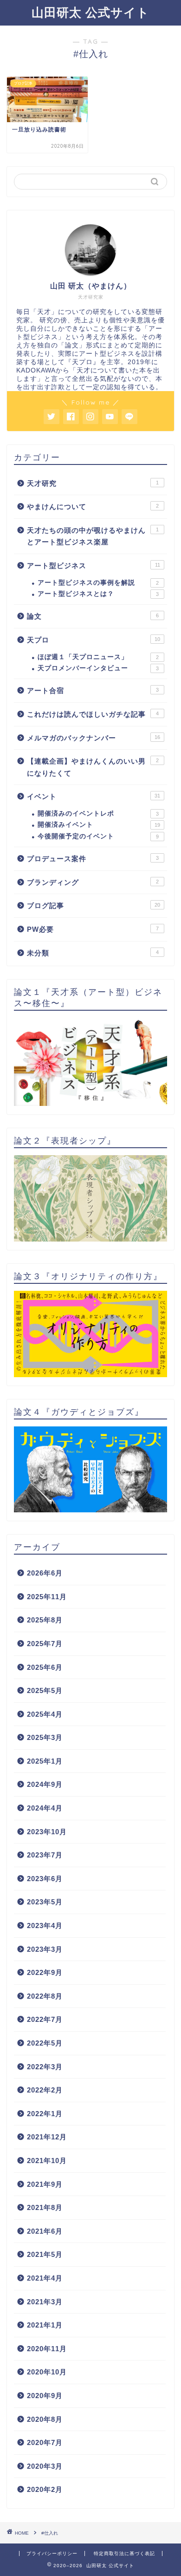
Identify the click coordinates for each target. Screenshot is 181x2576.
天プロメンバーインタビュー (98, 668)
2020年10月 (47, 2372)
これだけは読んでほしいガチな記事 (93, 714)
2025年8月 (45, 1620)
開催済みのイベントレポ (98, 814)
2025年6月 (45, 1667)
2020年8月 (45, 2419)
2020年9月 (45, 2396)
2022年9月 (45, 1972)
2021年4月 (45, 2278)
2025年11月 (47, 1597)
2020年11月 (47, 2349)
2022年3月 (45, 2067)
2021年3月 (45, 2302)
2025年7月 (45, 1644)
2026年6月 (45, 1573)
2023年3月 (45, 1949)
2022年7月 (45, 2019)
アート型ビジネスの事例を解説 (98, 583)
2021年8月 (45, 2207)
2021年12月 (47, 2137)
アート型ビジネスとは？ (98, 594)
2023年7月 (45, 1855)
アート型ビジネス (94, 566)
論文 (93, 616)
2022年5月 (45, 2043)
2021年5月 (45, 2254)
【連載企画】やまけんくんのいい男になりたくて (93, 767)
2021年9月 (45, 2184)
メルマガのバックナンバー (94, 738)
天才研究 (93, 483)
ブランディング (93, 882)
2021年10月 (47, 2161)
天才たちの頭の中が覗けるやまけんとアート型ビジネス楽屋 (93, 536)
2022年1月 (45, 2114)
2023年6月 (45, 1879)
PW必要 (93, 929)
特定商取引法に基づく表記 (124, 2553)
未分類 (93, 953)
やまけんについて (93, 507)
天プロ (94, 640)
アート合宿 (93, 690)
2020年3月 (45, 2466)
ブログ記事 (94, 906)
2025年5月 (45, 1690)
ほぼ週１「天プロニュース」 (98, 657)
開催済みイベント (99, 825)
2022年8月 (45, 1996)
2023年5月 (45, 1902)
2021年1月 (45, 2325)
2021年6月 (45, 2231)
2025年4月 (45, 1714)
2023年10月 (47, 1832)
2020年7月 (45, 2442)
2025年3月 (45, 1737)
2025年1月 (45, 1761)
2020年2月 (45, 2489)
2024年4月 (45, 1808)
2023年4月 (45, 1925)
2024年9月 (45, 1784)
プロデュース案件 (93, 859)
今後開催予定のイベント (98, 836)
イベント (94, 796)
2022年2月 (45, 2090)
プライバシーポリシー (52, 2553)
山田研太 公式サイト (90, 12)
